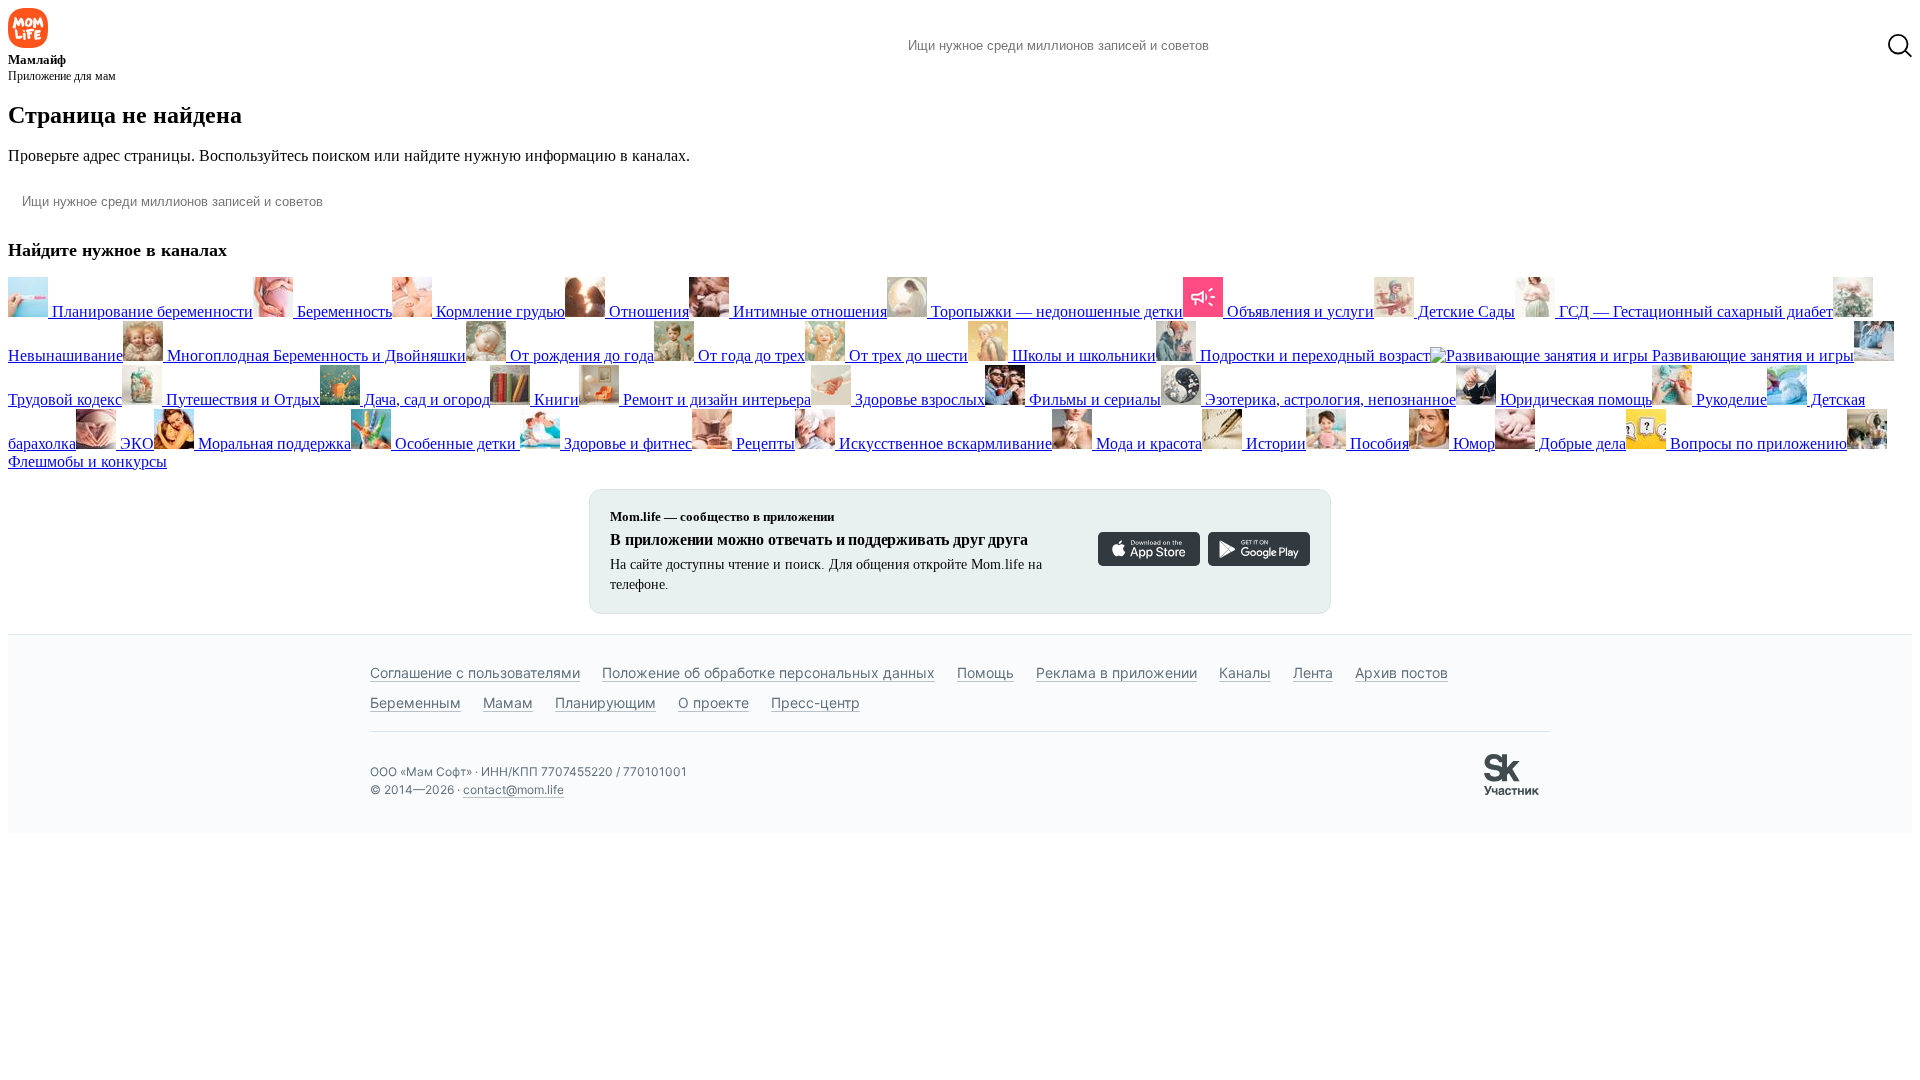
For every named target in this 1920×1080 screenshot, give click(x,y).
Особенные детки (455, 443)
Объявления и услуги (1298, 311)
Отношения (647, 311)
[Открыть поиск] (1900, 46)
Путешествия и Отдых (241, 399)
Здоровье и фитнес (626, 443)
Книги (554, 399)
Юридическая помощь (1574, 399)
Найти (1254, 46)
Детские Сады (1464, 311)
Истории (1274, 443)
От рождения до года (580, 355)
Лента (1313, 672)
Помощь (985, 672)
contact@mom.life (513, 789)
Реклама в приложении (1116, 672)
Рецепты (763, 443)
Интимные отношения (808, 311)
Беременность (342, 311)
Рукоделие (1729, 399)
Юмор (1472, 443)
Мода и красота (1147, 443)
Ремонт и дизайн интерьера (715, 399)
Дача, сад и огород (425, 399)
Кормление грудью (498, 311)
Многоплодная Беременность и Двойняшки (314, 355)
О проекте (713, 702)
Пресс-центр (815, 702)
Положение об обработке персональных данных (768, 672)
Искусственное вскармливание (943, 443)
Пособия (1377, 443)
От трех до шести (906, 355)
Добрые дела (1580, 443)
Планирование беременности (150, 311)
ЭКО (135, 443)
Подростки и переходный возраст (1313, 355)
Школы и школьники (1082, 355)
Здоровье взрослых (918, 399)
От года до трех (749, 355)
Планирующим (605, 702)
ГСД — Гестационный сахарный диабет (1694, 311)
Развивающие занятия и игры (1751, 355)
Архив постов (1401, 672)
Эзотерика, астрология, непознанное (1328, 399)
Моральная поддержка (272, 443)
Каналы (1245, 672)
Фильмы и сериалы (1093, 399)
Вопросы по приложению (1756, 443)
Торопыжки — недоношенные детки (1055, 311)
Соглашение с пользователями (475, 672)
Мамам (508, 702)
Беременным (415, 702)
